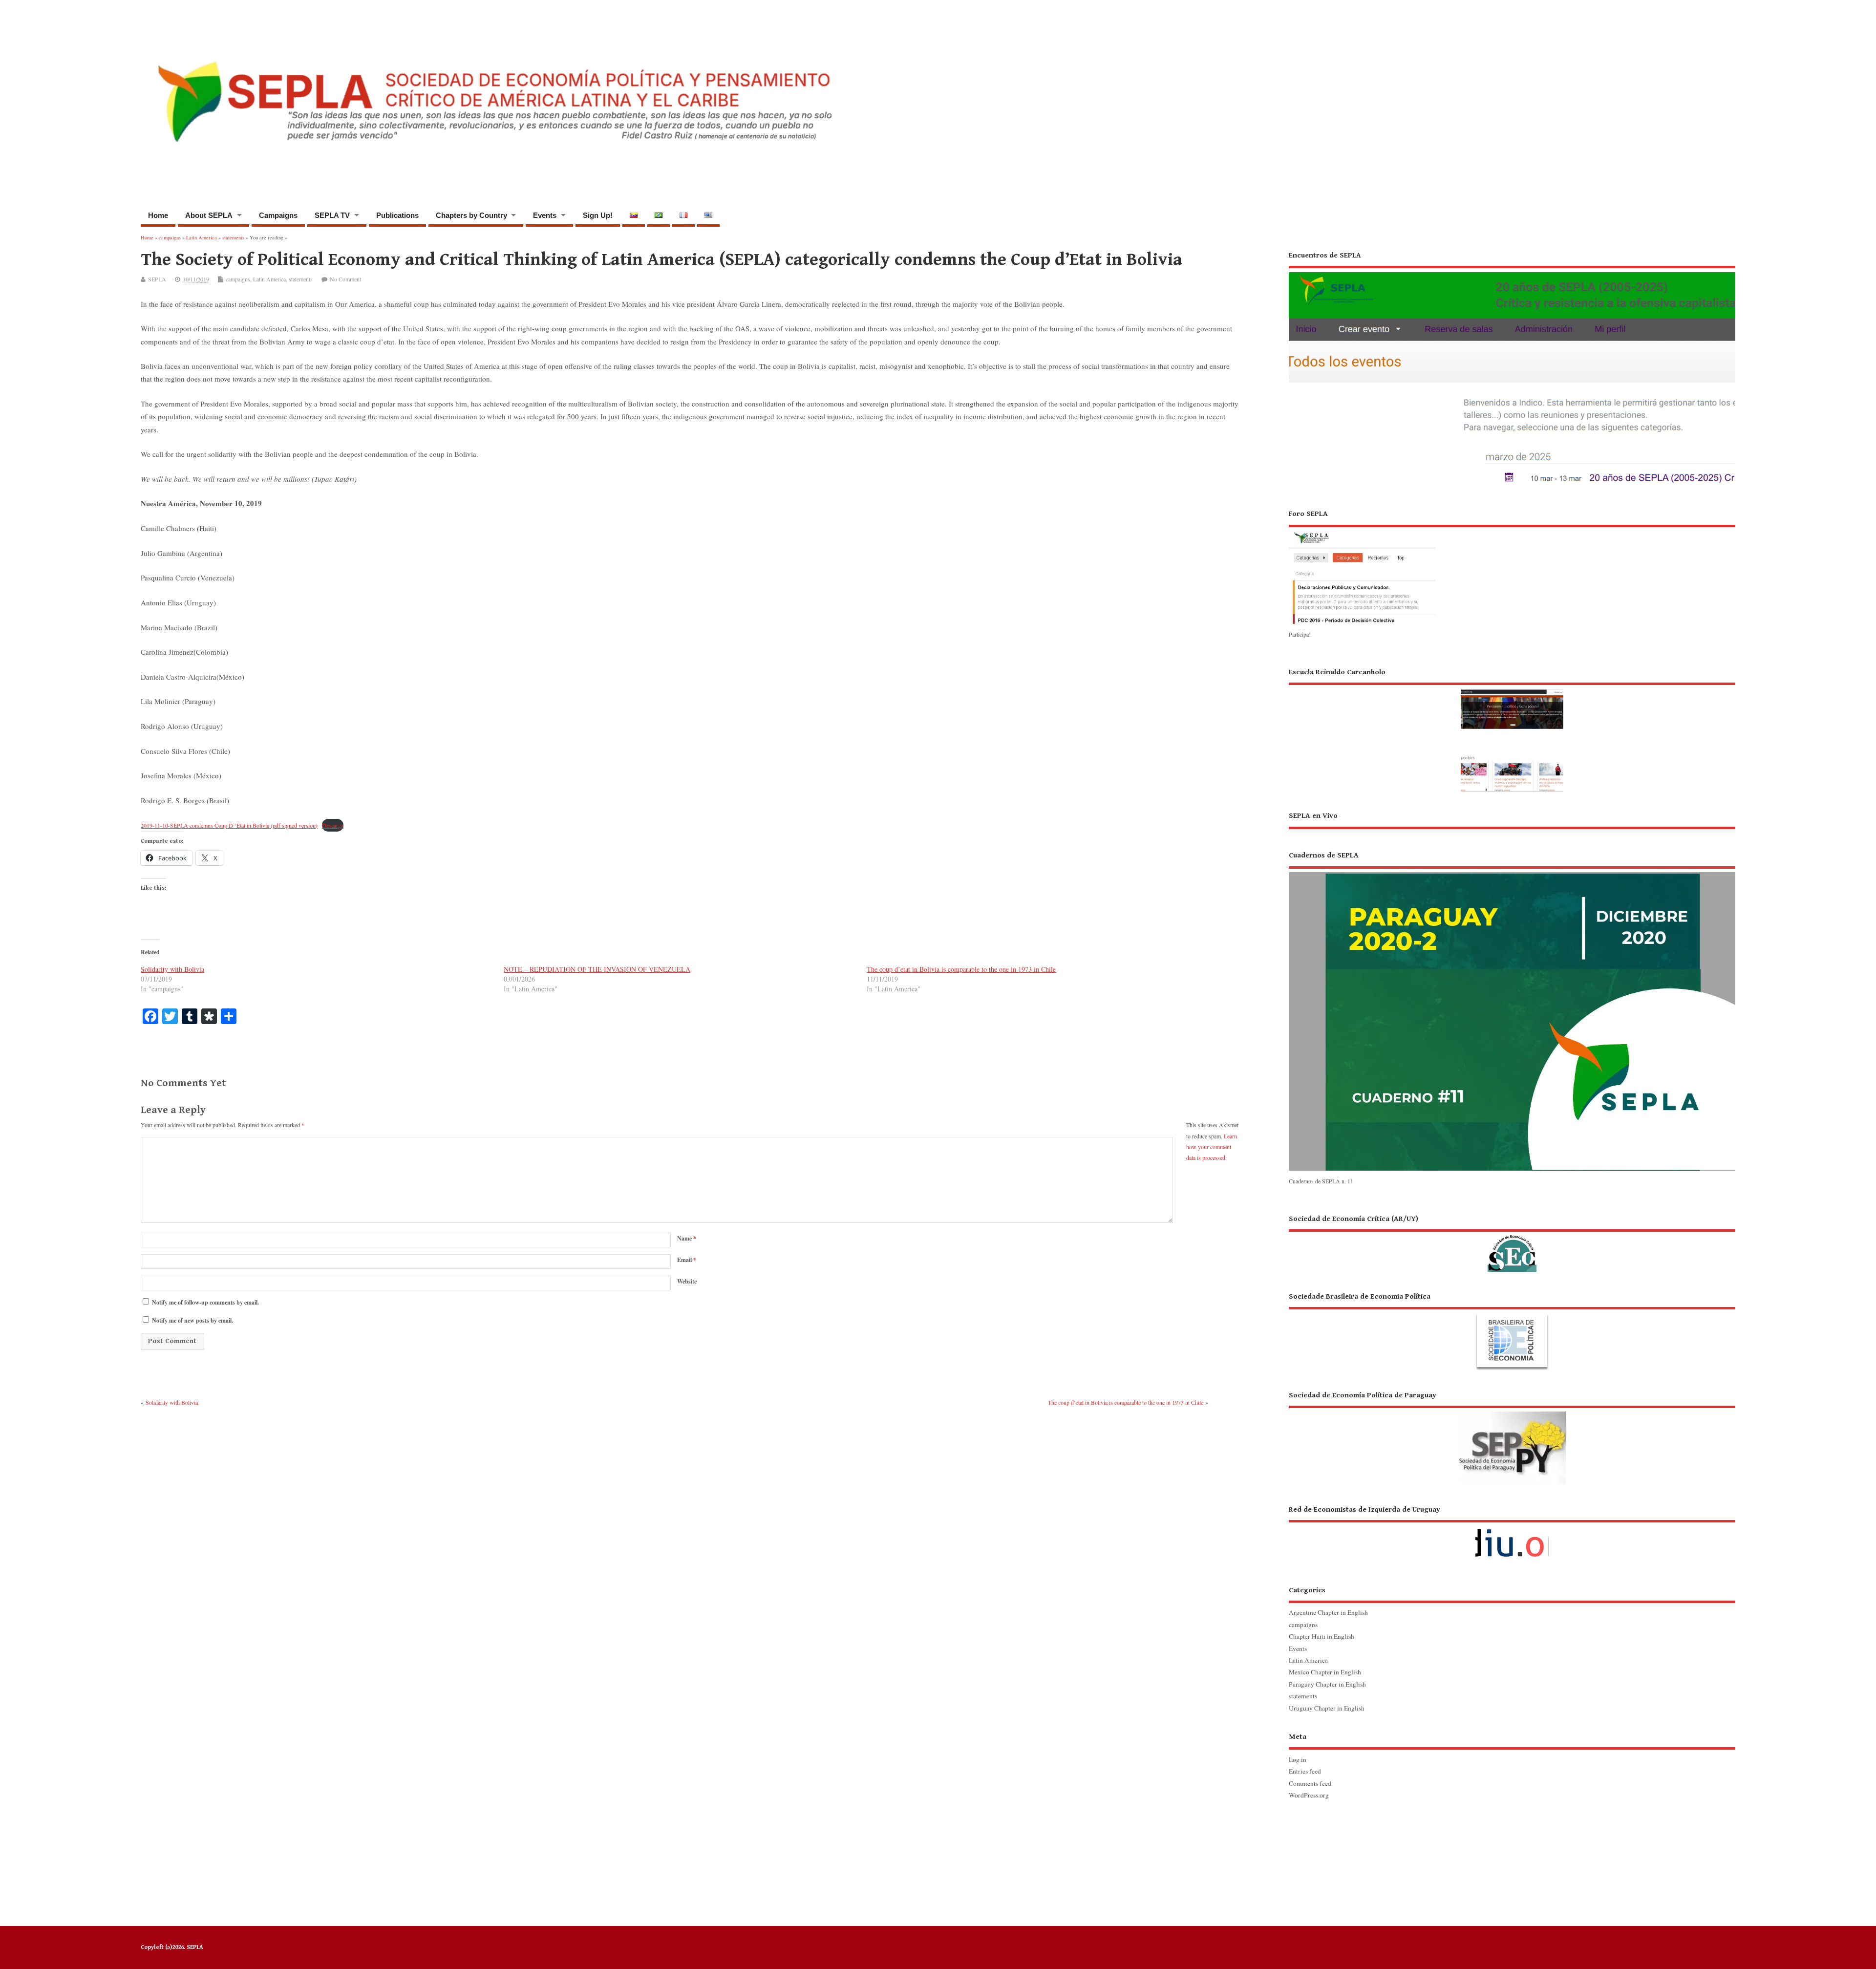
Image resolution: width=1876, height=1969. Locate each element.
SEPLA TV (332, 215)
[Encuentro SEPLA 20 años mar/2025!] (1512, 486)
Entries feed (1305, 1771)
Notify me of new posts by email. (192, 1320)
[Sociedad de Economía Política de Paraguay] (1512, 1438)
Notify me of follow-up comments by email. (205, 1302)
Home (158, 215)
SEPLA (157, 279)
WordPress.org (1309, 1795)
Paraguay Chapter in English (1327, 1684)
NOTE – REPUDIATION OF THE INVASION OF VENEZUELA (597, 969)
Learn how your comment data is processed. (1212, 1147)
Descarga (333, 825)
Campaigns (278, 215)
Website (687, 1281)
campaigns (238, 279)
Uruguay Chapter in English (1327, 1708)
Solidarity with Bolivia (172, 969)
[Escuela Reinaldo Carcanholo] (1512, 729)
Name (687, 1238)
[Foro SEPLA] (1362, 623)
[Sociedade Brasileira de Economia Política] (1512, 1331)
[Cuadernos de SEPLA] (1512, 1170)
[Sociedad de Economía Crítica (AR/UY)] (1512, 1243)
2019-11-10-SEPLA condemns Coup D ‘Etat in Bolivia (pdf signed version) (229, 825)
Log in (1298, 1759)
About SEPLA (209, 215)
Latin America (269, 279)
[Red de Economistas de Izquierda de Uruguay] (1512, 1535)
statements (301, 279)
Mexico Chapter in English (1325, 1672)
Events (545, 215)
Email (687, 1260)
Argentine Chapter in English (1328, 1612)
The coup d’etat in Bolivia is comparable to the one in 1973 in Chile (961, 969)
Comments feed (1310, 1783)
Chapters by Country (471, 215)
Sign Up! (598, 215)
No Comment (345, 279)
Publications (397, 215)
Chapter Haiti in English (1322, 1636)
